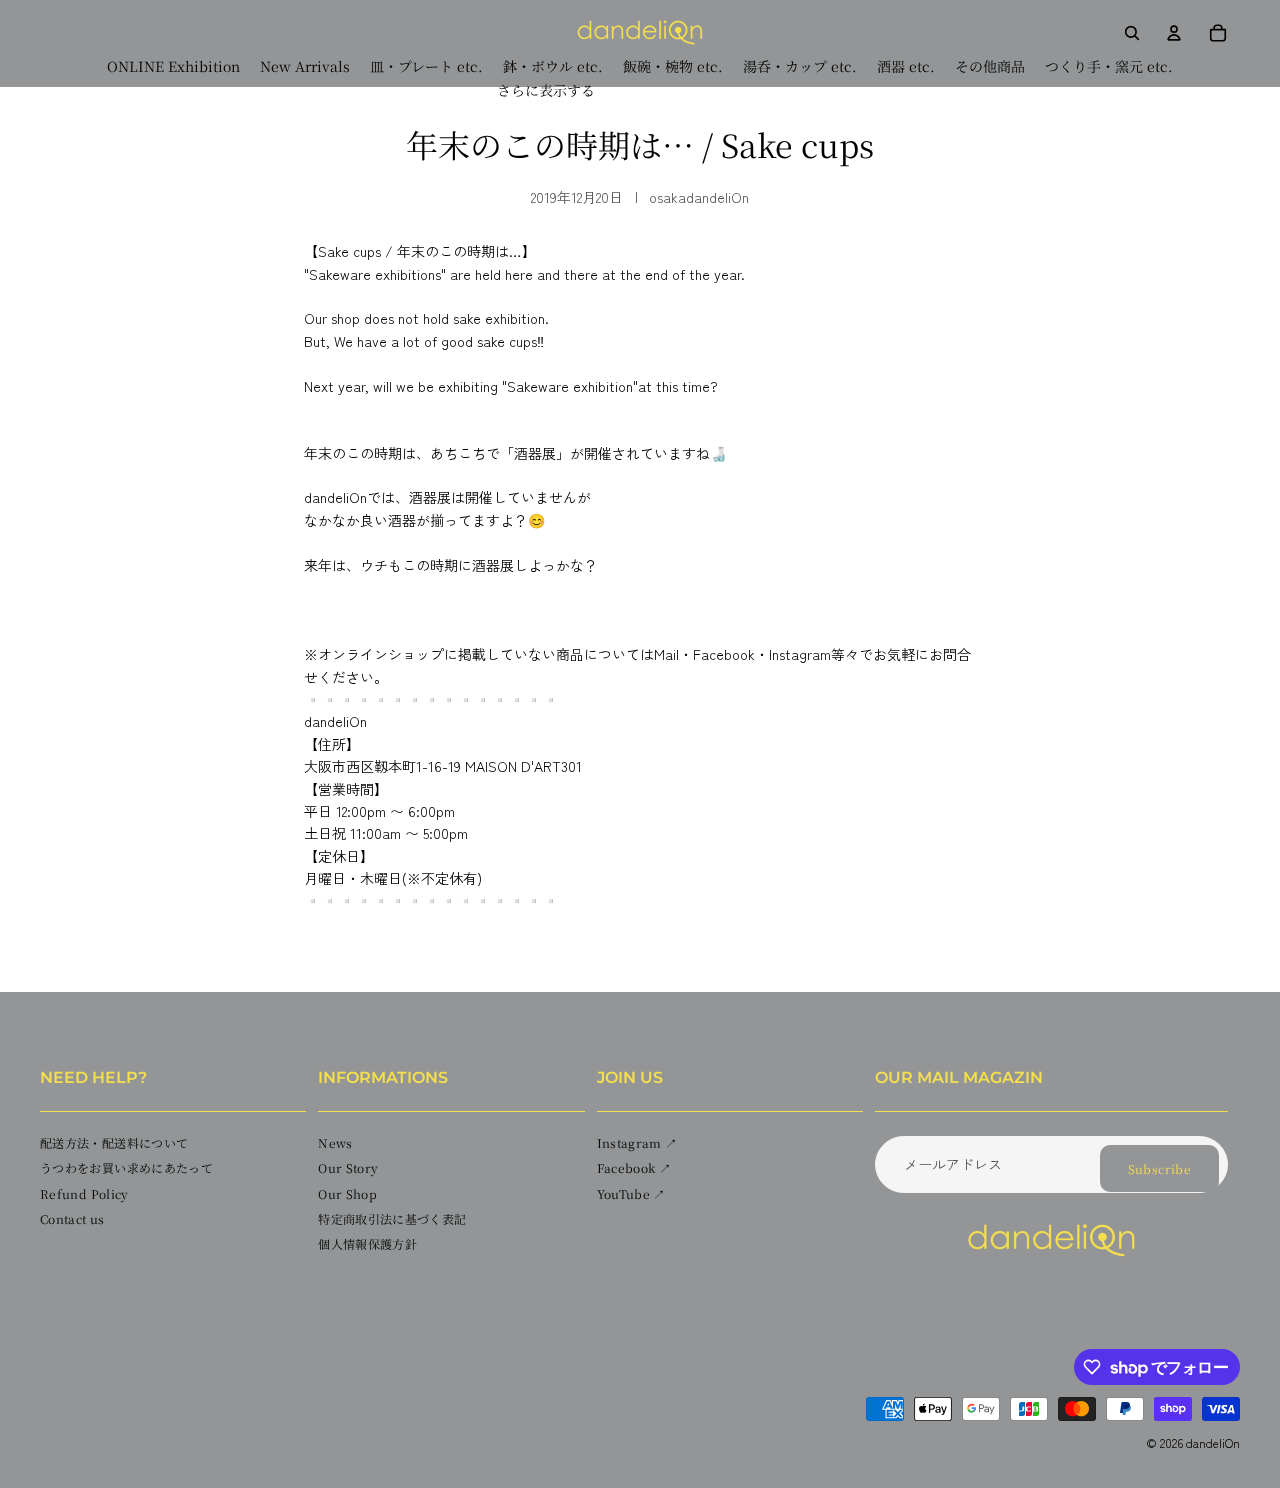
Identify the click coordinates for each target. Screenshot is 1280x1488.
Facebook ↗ (634, 1168)
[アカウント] (1174, 33)
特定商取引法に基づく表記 (392, 1218)
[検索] (1132, 33)
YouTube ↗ (631, 1193)
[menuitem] (546, 90)
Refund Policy (84, 1193)
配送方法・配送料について (114, 1142)
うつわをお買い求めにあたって (126, 1168)
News (335, 1142)
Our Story (348, 1168)
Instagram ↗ (637, 1142)
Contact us (72, 1218)
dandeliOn (1213, 1442)
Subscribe (1159, 1168)
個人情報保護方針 (367, 1243)
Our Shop (347, 1193)
